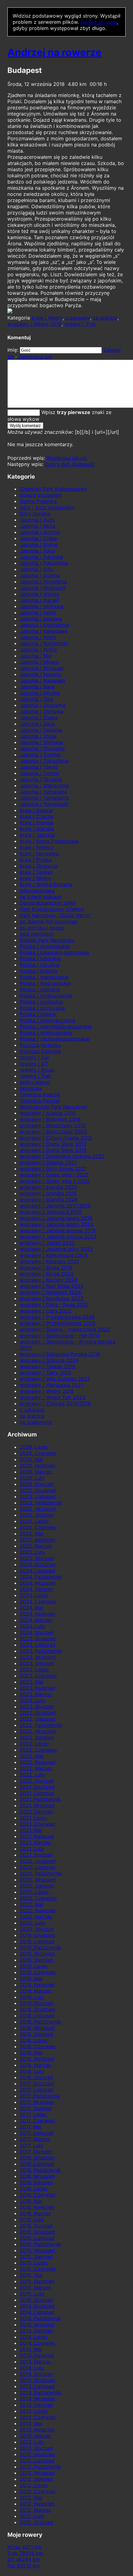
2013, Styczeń (36, 2448)
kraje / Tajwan (36, 872)
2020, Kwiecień (38, 1910)
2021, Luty (32, 1849)
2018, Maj (31, 2053)
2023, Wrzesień (38, 1657)
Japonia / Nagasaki (42, 680)
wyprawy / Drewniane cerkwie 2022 (62, 1156)
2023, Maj (32, 1682)
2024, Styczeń (37, 1632)
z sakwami (78, 318)
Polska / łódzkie (39, 971)
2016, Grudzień (37, 2158)
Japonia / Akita (38, 526)
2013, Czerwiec (38, 2417)
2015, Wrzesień (37, 2250)
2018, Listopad (37, 2016)
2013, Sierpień (36, 2405)
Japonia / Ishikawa (42, 606)
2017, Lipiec (33, 2114)
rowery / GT (34, 1064)
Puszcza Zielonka (40, 1051)
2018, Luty (32, 2071)
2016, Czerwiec (38, 2195)
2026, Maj (31, 1459)
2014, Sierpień (36, 2331)
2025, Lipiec (34, 1521)
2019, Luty (32, 1997)
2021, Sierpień (36, 1812)
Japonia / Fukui (38, 551)
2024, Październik (41, 1577)
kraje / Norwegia (39, 853)
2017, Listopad (37, 2090)
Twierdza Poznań (40, 1101)
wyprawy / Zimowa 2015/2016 (55, 1403)
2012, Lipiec (34, 2485)
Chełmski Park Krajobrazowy (54, 489)
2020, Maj (32, 1904)
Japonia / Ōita (36, 699)
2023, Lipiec (34, 1669)
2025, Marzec (36, 1546)
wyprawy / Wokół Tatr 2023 (53, 1397)
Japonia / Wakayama (44, 785)
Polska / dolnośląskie (45, 946)
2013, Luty (32, 2442)
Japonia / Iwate (38, 612)
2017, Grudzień (37, 2083)
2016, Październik (40, 2170)
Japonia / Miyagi (39, 662)
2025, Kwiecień (38, 1540)
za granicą (105, 318)
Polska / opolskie (40, 989)
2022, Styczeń (37, 1781)
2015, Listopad (37, 2238)
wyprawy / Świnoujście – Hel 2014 (60, 1335)
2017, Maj (31, 2127)
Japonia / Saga (37, 724)
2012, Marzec (36, 2510)
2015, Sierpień (36, 2257)
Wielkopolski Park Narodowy (54, 1107)
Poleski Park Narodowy (47, 940)
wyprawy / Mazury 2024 (49, 1280)
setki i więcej (35, 1082)
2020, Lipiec (34, 1892)
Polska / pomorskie (42, 1008)
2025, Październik (41, 1503)
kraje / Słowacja (39, 866)
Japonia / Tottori (39, 773)
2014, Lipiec (34, 2337)
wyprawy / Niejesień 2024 (50, 1292)
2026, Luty (32, 1478)
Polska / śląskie (38, 1014)
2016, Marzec (35, 2213)
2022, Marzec (36, 1768)
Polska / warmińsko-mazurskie (56, 1026)
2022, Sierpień (37, 1737)
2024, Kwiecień (37, 1614)
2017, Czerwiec (37, 2121)
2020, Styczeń (37, 1929)
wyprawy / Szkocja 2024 (49, 1360)
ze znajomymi (36, 1422)
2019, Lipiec (34, 1966)
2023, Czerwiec (38, 1676)
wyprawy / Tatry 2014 (45, 1373)
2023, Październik (41, 1651)
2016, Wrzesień (37, 2176)
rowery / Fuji (34, 1057)
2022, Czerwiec (38, 1750)
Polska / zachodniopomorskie (55, 1039)
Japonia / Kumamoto (44, 643)
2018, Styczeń (36, 2077)
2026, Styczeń (37, 1484)
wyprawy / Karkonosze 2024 (54, 1255)
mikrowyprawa (37, 890)
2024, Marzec (36, 1620)
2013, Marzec (36, 2436)
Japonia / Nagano (41, 674)
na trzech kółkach (41, 897)
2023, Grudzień (38, 1639)
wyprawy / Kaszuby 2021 (49, 1261)
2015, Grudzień (37, 2232)
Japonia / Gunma (40, 575)
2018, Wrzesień (37, 2028)
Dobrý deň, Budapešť (70, 464)
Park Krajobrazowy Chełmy (52, 909)
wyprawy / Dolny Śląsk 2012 (53, 1144)
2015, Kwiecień (37, 2281)
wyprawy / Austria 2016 (48, 1113)
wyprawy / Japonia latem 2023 (56, 1224)
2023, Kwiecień (38, 1688)
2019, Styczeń (36, 2003)
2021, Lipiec (34, 1818)
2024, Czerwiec (38, 1601)
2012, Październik (41, 2467)
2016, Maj (31, 2201)
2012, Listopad (37, 2460)
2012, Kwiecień (37, 2504)
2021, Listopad (37, 1793)
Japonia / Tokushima (44, 761)
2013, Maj (31, 2423)
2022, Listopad (38, 1719)
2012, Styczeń (36, 2522)
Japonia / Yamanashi (44, 804)
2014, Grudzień (37, 2306)
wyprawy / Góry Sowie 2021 (53, 1169)
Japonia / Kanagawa (44, 631)
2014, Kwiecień (37, 2355)
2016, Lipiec (34, 2189)
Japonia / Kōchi (38, 637)
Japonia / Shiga (38, 736)
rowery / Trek (80, 324)
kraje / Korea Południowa (49, 841)
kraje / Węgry (47, 318)
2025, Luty (32, 1552)
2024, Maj (31, 1608)
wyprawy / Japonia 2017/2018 (55, 1206)
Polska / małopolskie (44, 977)
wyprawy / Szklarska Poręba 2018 (60, 1354)
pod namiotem (37, 934)
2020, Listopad (38, 1867)
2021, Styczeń (36, 1855)
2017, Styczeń (36, 2151)
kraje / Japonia (37, 835)
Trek (25, 2553)
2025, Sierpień (37, 1515)
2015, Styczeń (36, 2300)
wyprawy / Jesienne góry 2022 (56, 1249)
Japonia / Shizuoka (42, 748)
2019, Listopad (37, 1941)
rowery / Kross (37, 1070)
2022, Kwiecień (38, 1762)
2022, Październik (41, 1725)
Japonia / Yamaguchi (44, 798)
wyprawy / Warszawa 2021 (51, 1385)
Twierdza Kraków (40, 1094)
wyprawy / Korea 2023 (47, 1274)
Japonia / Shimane (41, 742)
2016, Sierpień (36, 2182)
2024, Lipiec (34, 1595)
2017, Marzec (35, 2139)
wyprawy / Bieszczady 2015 (53, 1125)
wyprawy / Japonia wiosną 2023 (58, 1237)
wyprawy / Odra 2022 (46, 1311)
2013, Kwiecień (37, 2430)
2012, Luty (32, 2516)
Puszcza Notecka (40, 1045)
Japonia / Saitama (41, 730)
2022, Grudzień (38, 1713)
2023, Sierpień (37, 1663)
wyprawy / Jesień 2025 (47, 1243)
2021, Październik (40, 1799)
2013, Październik (41, 2392)
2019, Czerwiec (38, 1972)
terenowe (31, 1088)
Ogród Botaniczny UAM (47, 903)
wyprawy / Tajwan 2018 (48, 1366)
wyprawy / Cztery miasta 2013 (56, 1138)
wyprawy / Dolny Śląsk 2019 (53, 1150)
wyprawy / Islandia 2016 (48, 1193)
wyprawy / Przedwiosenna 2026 (58, 1323)
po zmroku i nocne (42, 928)
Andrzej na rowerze (54, 52)
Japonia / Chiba (38, 538)
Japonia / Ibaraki (39, 600)
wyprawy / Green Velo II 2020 (55, 1181)
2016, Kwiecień (37, 2207)
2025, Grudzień (38, 1490)
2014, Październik (40, 2318)
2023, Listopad (38, 1645)
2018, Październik (41, 2022)
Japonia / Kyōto (38, 649)
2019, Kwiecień (37, 1985)
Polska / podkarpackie (46, 996)
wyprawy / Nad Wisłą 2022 (52, 1286)
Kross (25, 2547)
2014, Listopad (37, 2312)
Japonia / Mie (36, 656)
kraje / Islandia (37, 829)
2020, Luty (32, 1923)
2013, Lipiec (34, 2411)
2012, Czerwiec (38, 2491)
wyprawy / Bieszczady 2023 (53, 1131)
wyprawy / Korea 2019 (46, 1267)
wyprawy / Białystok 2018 (50, 1119)
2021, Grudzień (37, 1787)
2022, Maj (32, 1756)
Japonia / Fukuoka (41, 557)
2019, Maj (31, 1978)
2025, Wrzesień (38, 1509)
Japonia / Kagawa (41, 619)
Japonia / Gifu (36, 569)
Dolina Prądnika (38, 501)
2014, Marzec (35, 2362)
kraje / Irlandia (36, 823)
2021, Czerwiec (38, 1824)
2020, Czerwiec (38, 1898)
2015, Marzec (36, 2287)
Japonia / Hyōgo (39, 594)
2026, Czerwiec (38, 1453)
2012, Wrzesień (37, 2473)
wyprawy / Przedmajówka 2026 (57, 1317)
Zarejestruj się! (35, 357)
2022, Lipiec (34, 1744)
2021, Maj (31, 1830)
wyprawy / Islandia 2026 (49, 1199)
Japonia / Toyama (41, 779)
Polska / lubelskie (40, 958)
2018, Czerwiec (38, 2046)
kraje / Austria (36, 810)
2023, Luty (32, 1700)
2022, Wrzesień (38, 1731)
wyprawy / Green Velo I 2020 (54, 1175)
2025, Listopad (38, 1496)
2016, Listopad (37, 2164)
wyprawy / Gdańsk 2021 (48, 1162)
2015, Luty (32, 2294)
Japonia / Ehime (39, 544)
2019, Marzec (36, 1991)
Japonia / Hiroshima (43, 582)
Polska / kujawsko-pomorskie (54, 952)
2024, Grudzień (38, 1564)
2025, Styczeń (37, 1558)
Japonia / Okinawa (42, 711)
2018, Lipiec (34, 2040)
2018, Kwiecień (37, 2059)
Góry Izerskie (35, 514)
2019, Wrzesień (37, 1954)
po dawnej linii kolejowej (49, 921)
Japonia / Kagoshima (44, 625)
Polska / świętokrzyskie (47, 1020)
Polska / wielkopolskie (46, 1033)
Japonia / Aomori (40, 532)
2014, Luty (32, 2368)
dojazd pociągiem (41, 495)
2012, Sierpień (36, 2479)
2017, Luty (32, 2145)
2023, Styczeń (37, 1707)
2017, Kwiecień (37, 2133)
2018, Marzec (36, 2065)
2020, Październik (41, 1873)
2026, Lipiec (34, 1447)
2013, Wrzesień (37, 2399)
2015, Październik (41, 2244)
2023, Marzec (36, 1694)
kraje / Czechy (37, 816)
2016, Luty (32, 2219)
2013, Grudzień (37, 2380)
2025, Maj (32, 1533)
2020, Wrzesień (38, 1880)
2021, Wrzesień (37, 1805)
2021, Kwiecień (37, 1836)
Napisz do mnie (99, 22)
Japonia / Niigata (40, 693)
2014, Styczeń (36, 2374)
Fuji (24, 2565)
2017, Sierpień (36, 2108)
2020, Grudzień (38, 1861)
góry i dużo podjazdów (47, 507)
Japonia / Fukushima (44, 563)
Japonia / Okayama (43, 705)
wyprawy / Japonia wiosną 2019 (58, 1230)
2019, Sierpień (36, 1960)
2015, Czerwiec (38, 2269)
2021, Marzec (35, 1842)
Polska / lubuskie (40, 965)
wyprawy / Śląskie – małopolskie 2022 (65, 1329)
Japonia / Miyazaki (42, 668)
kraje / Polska (36, 860)
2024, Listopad (37, 1571)
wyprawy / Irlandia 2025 (48, 1187)
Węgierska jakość (67, 458)
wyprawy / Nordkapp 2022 (52, 1298)
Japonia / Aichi (37, 520)
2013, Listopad (37, 2386)
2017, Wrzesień (37, 2102)
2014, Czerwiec (38, 2343)
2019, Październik (41, 1948)
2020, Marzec (36, 1917)
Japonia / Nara (37, 687)
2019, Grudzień (37, 1935)
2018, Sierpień (36, 2034)
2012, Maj (31, 2498)
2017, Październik (40, 2096)
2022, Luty (32, 1774)
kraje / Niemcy (37, 847)
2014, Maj (31, 2349)
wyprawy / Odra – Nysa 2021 (54, 1305)
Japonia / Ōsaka (39, 717)
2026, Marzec (36, 1472)
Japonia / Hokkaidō (43, 588)
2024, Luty (32, 1626)
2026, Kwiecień (37, 1466)
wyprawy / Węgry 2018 (34, 324)
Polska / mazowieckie (45, 983)
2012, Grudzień (37, 2454)
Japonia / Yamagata (43, 792)
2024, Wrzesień (38, 1583)
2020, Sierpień (37, 1886)
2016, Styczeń (36, 2226)
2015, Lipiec (34, 2263)
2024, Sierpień (37, 1589)
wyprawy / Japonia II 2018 (51, 1212)
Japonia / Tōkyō (39, 767)
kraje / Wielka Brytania (46, 884)
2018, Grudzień (37, 2009)
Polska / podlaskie (41, 1002)
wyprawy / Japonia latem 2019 (56, 1218)
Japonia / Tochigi (40, 755)
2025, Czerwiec (38, 1527)
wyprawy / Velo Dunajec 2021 (55, 1379)
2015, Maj (31, 2275)
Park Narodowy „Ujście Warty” (56, 915)
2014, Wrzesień (37, 2324)
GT (24, 2559)
